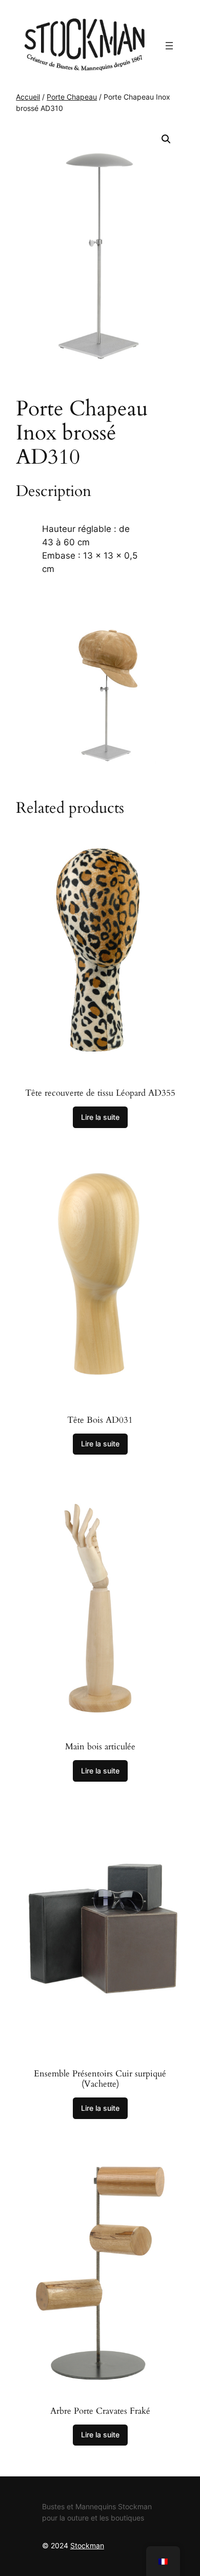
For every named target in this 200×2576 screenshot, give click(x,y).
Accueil (28, 97)
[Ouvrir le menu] (169, 46)
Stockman (87, 2545)
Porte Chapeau (72, 97)
